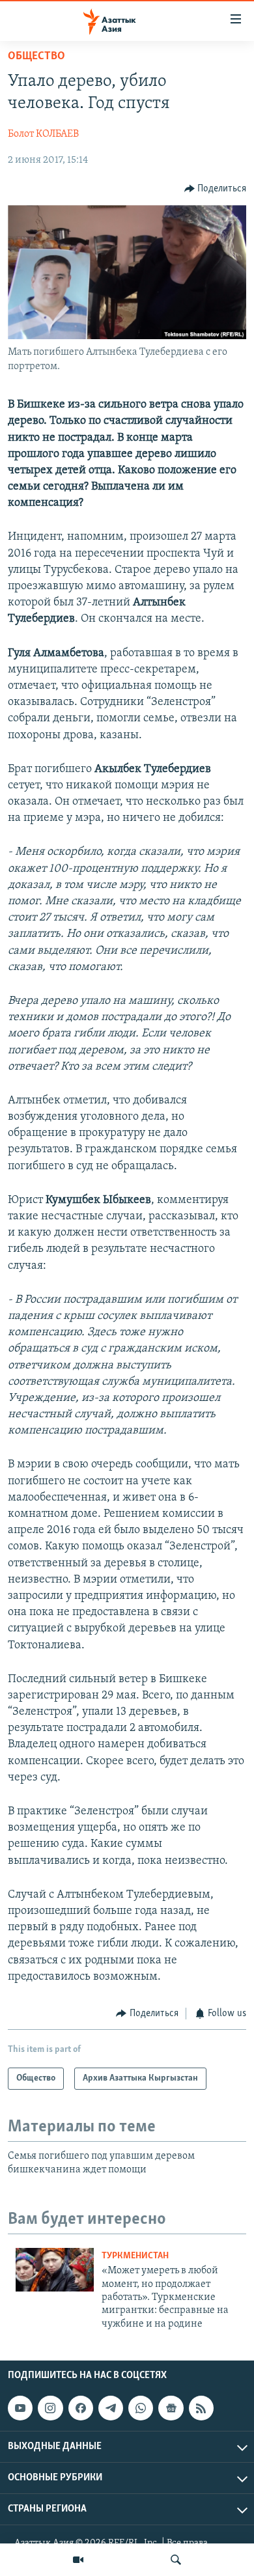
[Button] (216, 189)
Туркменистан (135, 2256)
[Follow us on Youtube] (20, 2408)
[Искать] (176, 2560)
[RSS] (201, 2408)
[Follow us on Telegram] (111, 2408)
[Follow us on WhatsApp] (141, 2408)
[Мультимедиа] (78, 2560)
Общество (36, 57)
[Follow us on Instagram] (50, 2408)
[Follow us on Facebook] (81, 2408)
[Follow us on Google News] (171, 2408)
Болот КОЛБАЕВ (43, 134)
